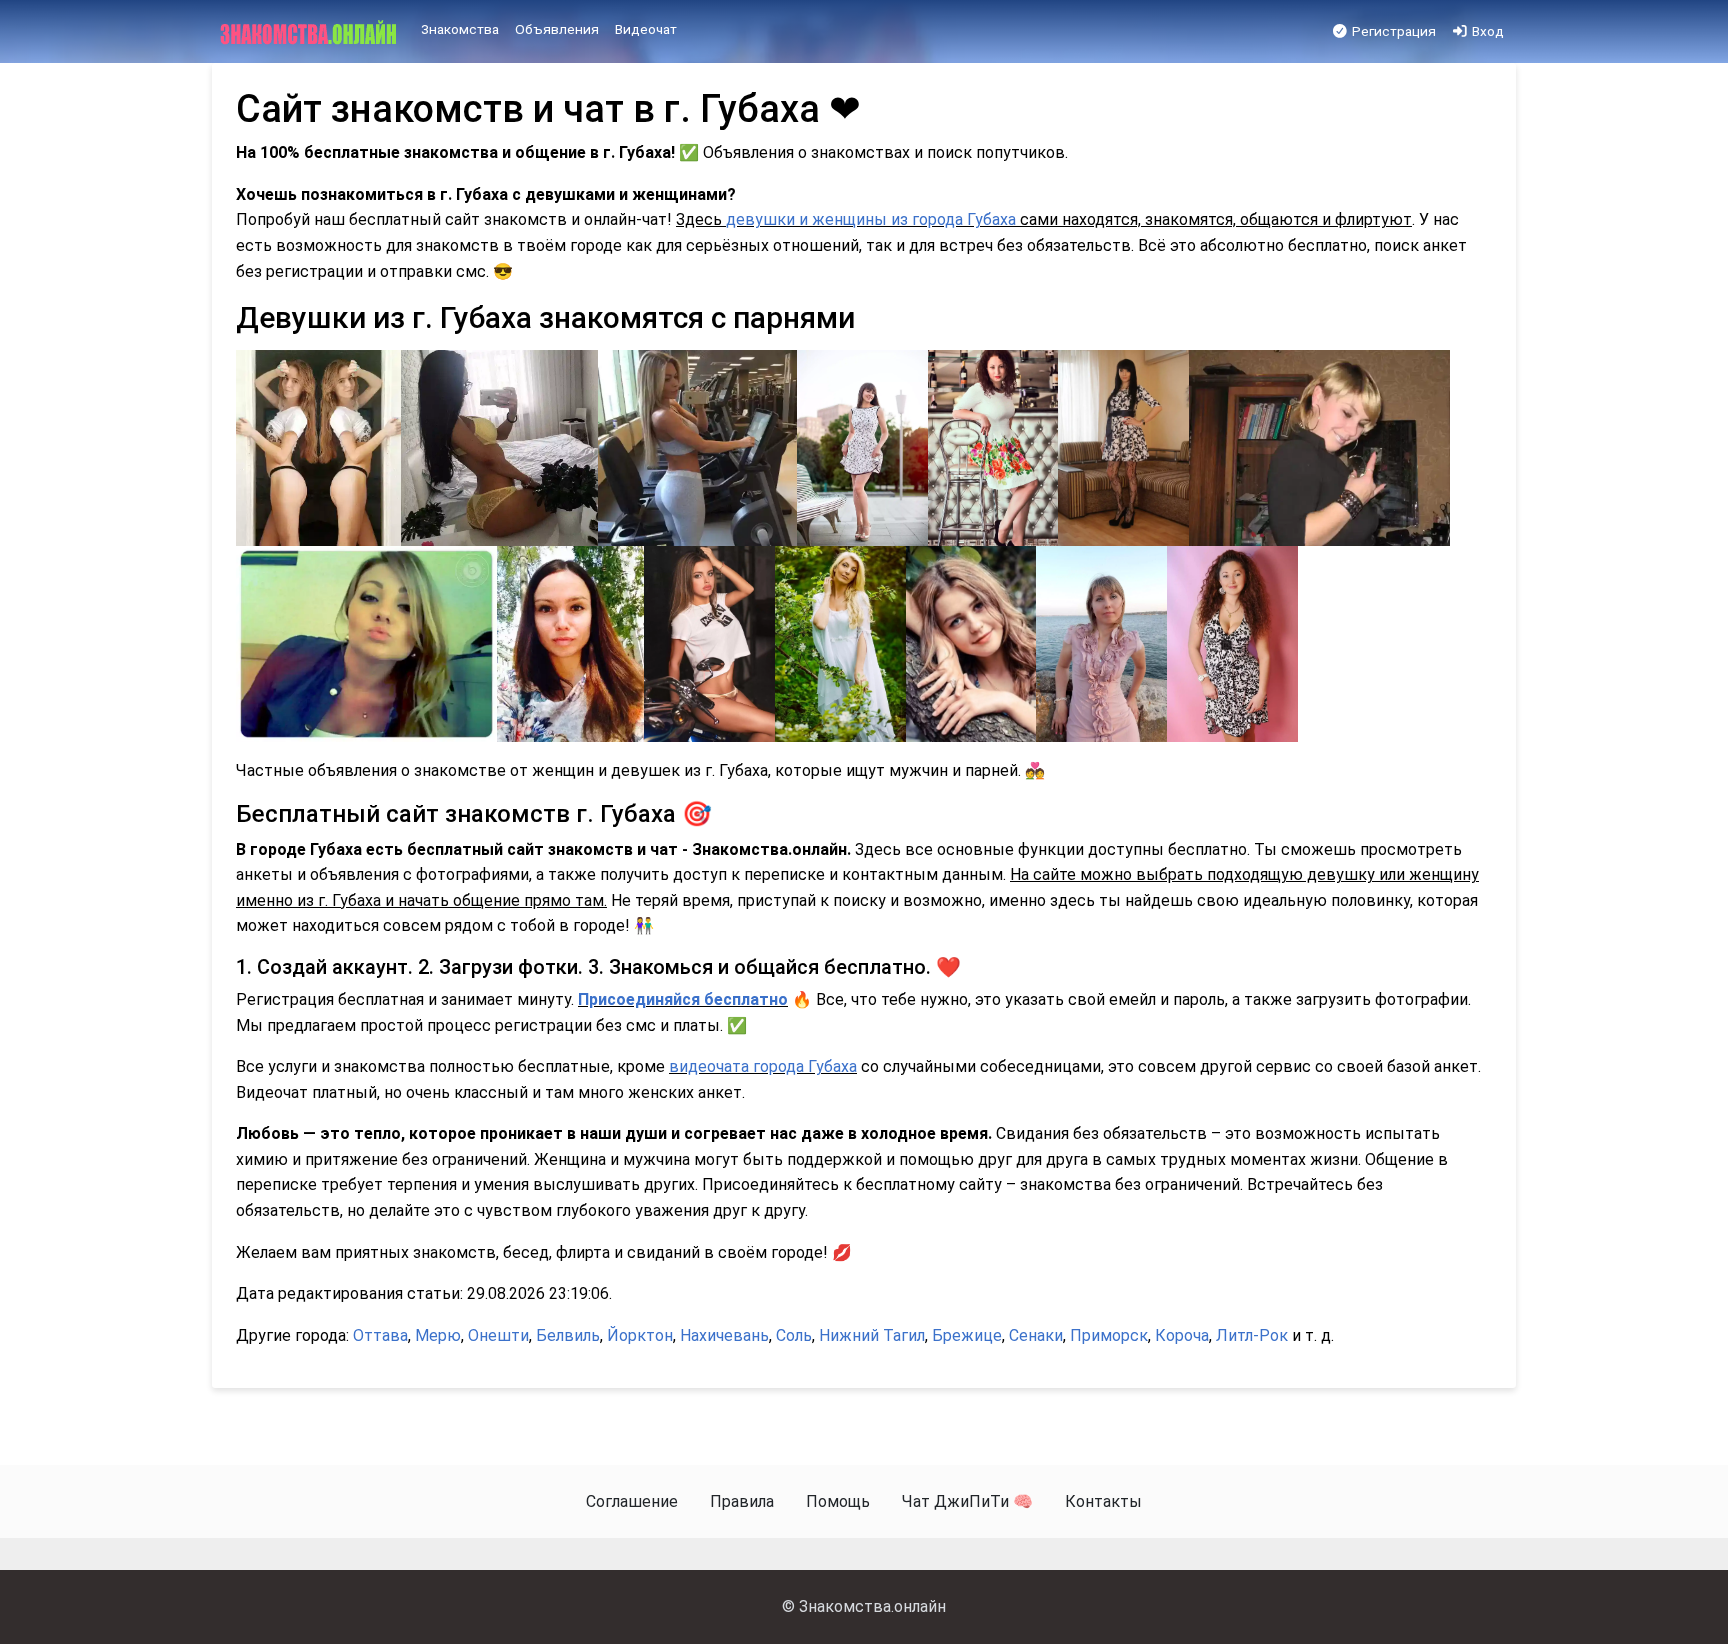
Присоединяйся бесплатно (683, 999)
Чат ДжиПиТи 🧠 (967, 1501)
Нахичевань (724, 1335)
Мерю (438, 1335)
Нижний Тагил (872, 1335)
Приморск (1109, 1335)
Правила (742, 1501)
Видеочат (646, 29)
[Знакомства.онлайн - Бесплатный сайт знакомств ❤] (310, 32)
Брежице (967, 1335)
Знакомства (460, 29)
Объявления (557, 29)
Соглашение (632, 1501)
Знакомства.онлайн (872, 1606)
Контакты (1103, 1501)
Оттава (380, 1335)
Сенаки (1036, 1335)
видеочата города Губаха (763, 1066)
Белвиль (568, 1335)
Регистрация (1392, 31)
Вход (1486, 31)
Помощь (838, 1501)
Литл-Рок (1252, 1335)
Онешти (498, 1335)
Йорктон (640, 1335)
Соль (794, 1335)
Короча (1182, 1335)
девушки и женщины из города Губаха (871, 219)
